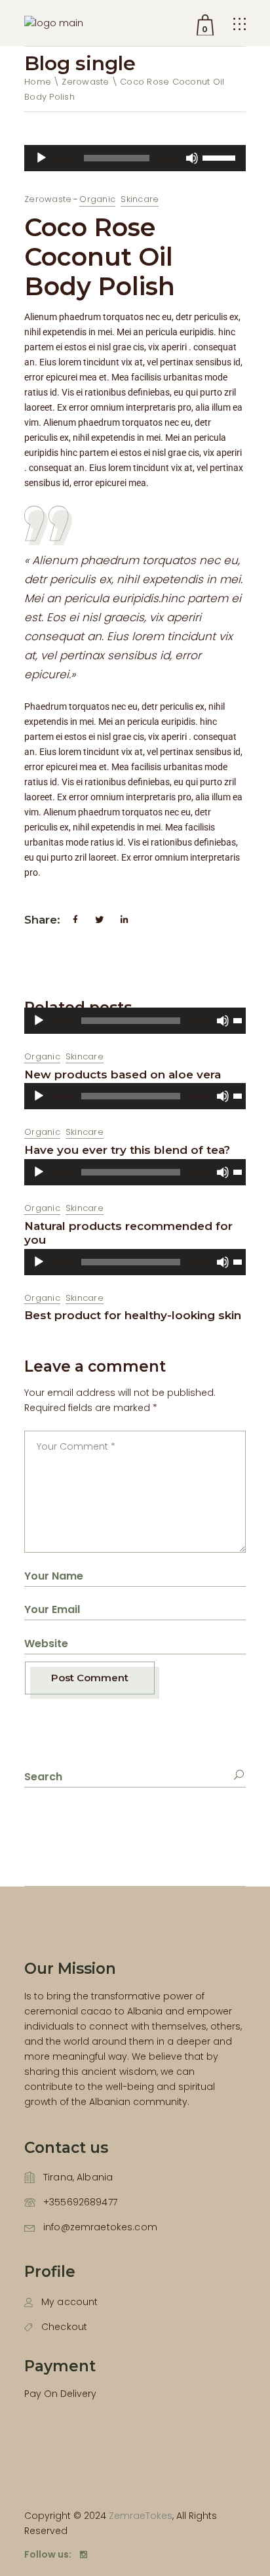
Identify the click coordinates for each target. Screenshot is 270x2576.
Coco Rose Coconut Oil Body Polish (100, 257)
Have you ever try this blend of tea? (127, 1150)
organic (97, 199)
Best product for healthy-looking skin (133, 1315)
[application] (135, 158)
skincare (140, 199)
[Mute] (192, 158)
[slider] (221, 157)
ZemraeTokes (141, 2516)
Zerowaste (85, 82)
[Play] (41, 158)
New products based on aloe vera (123, 1074)
